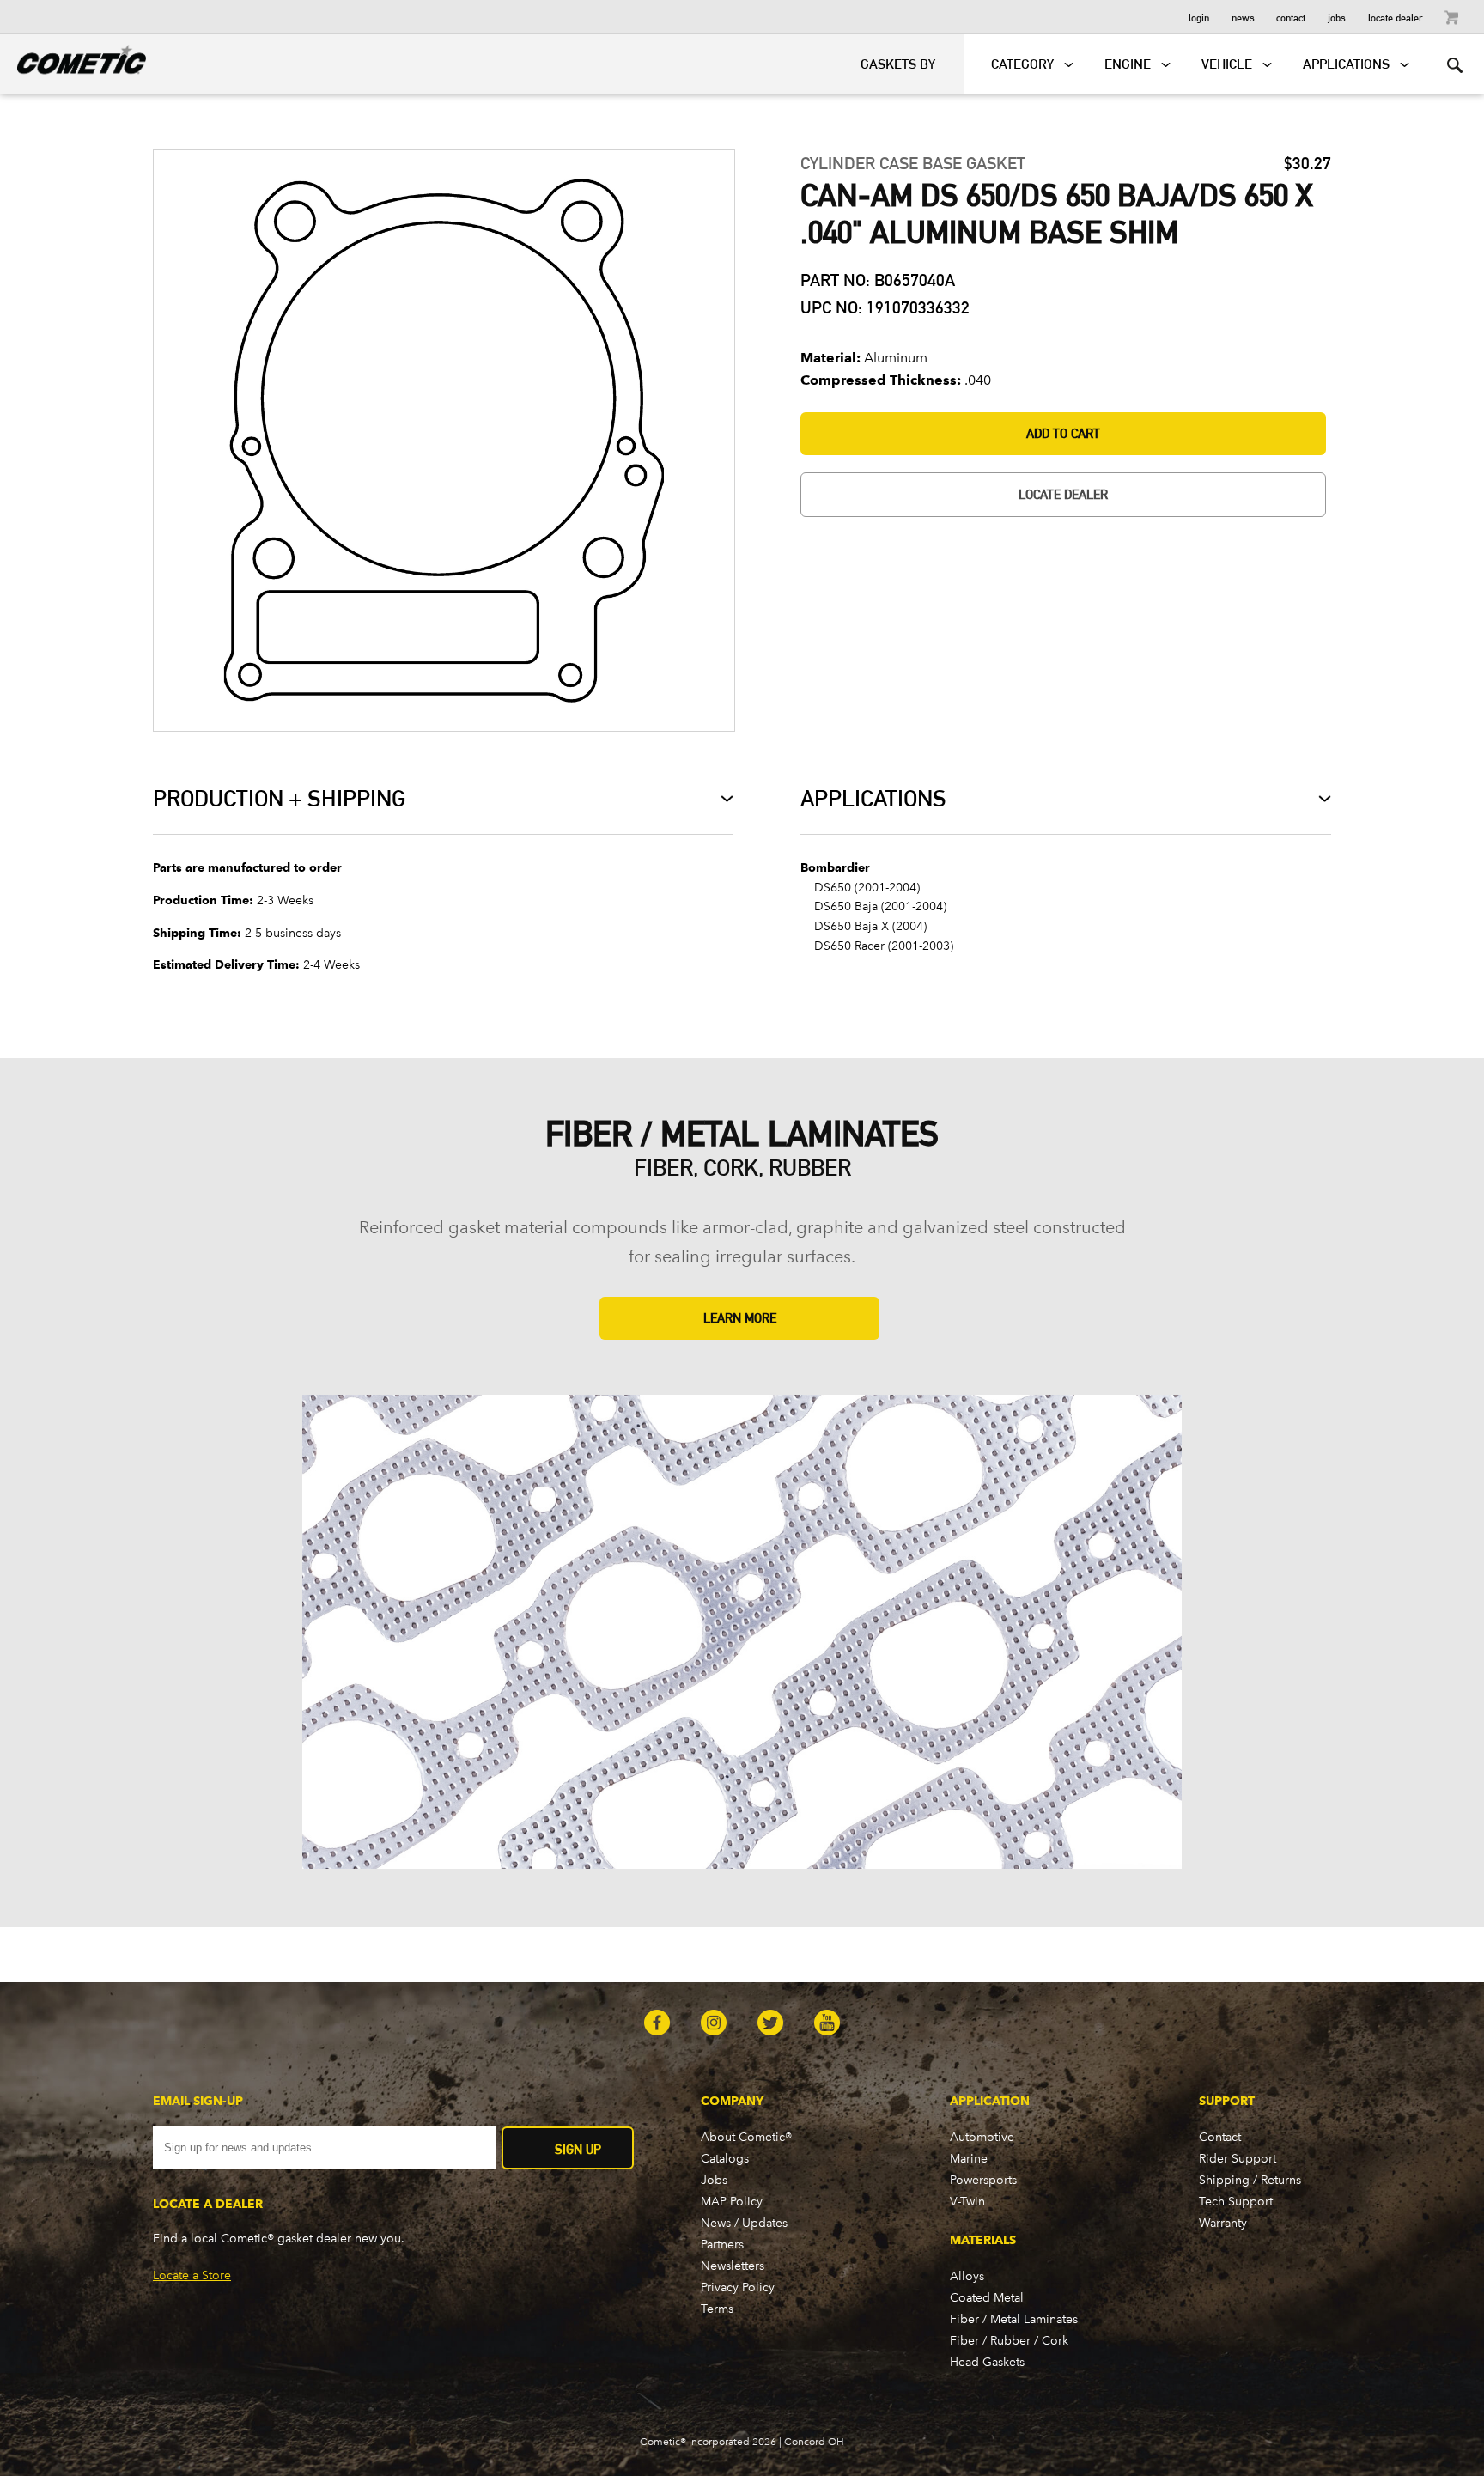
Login (1199, 17)
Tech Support (1236, 2202)
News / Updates (744, 2223)
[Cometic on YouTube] (827, 2024)
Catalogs (725, 2159)
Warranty (1223, 2223)
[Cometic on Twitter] (770, 2024)
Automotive (982, 2137)
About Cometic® (746, 2137)
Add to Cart (1063, 433)
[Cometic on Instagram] (714, 2024)
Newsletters (733, 2266)
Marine (969, 2159)
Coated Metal (987, 2298)
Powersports (983, 2180)
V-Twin (967, 2202)
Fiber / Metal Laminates (1014, 2319)
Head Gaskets (987, 2362)
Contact (1291, 17)
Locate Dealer (1396, 17)
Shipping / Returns (1250, 2180)
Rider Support (1238, 2159)
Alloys (967, 2276)
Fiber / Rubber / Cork (1009, 2341)
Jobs (1337, 17)
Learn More (740, 1318)
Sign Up (578, 2149)
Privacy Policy (738, 2287)
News (1243, 17)
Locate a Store (192, 2275)
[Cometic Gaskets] (73, 57)
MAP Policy (732, 2202)
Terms (717, 2309)
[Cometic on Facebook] (657, 2024)
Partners (722, 2245)
